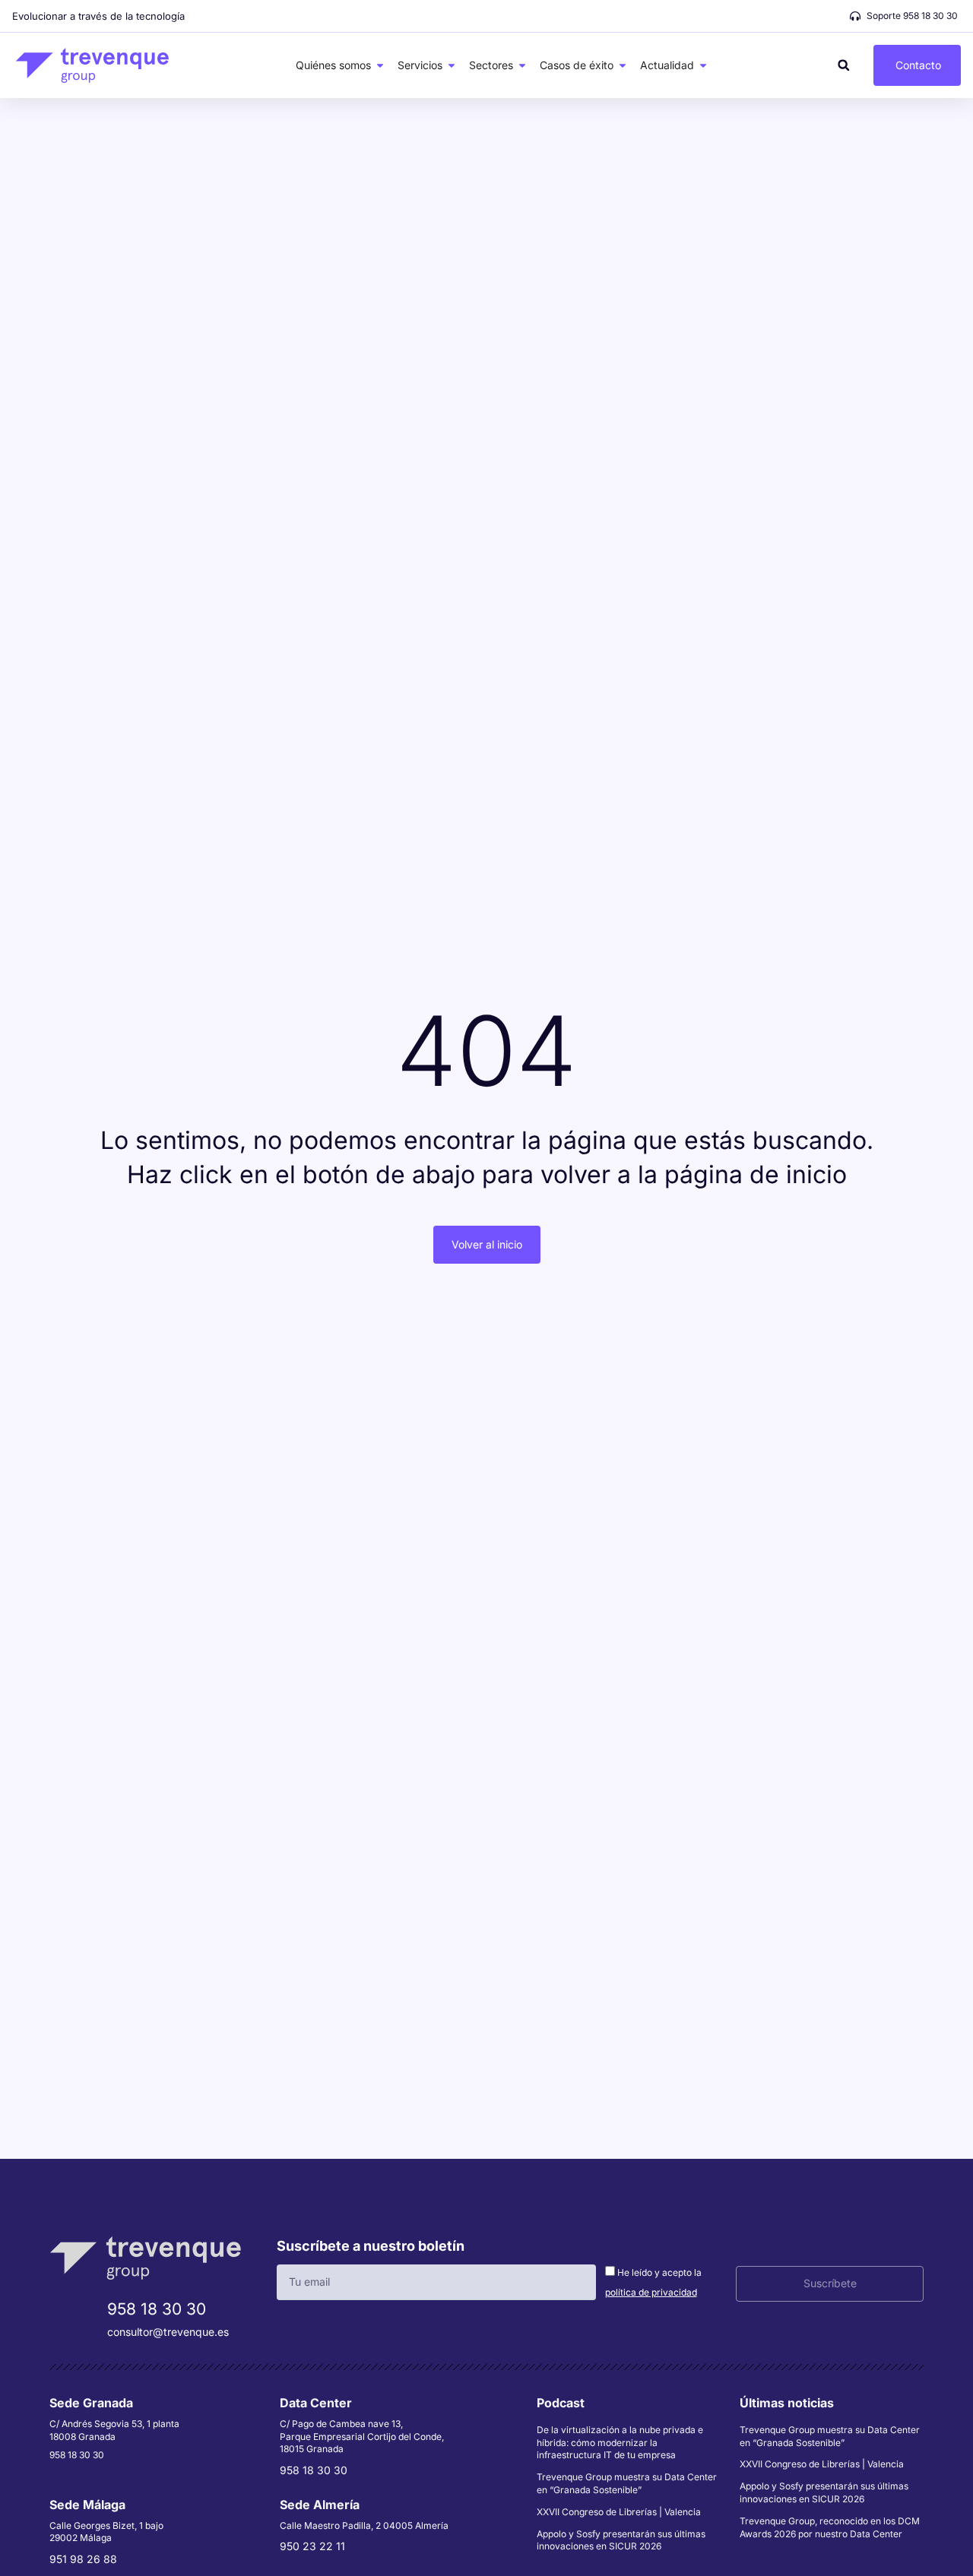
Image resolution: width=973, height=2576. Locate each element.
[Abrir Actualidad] (703, 65)
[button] (843, 65)
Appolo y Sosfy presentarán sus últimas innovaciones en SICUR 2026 (621, 2540)
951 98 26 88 (83, 2559)
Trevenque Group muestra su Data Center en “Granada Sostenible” (627, 2483)
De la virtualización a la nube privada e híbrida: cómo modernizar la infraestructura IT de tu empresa (620, 2443)
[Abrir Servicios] (452, 65)
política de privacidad (651, 2292)
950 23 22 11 (312, 2546)
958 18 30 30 (157, 2309)
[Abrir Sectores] (522, 65)
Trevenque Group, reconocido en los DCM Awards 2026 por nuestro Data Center (830, 2527)
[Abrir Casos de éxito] (623, 65)
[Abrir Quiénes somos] (380, 65)
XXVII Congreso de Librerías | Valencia (619, 2512)
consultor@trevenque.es (168, 2332)
